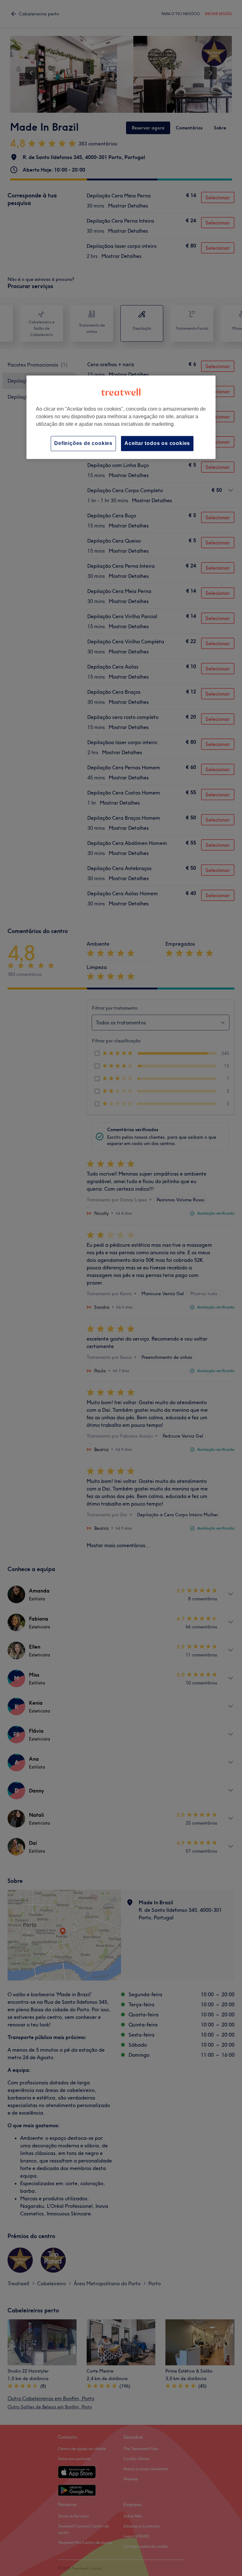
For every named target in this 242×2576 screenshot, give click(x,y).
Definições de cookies (83, 443)
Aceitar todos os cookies (157, 443)
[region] (121, 417)
